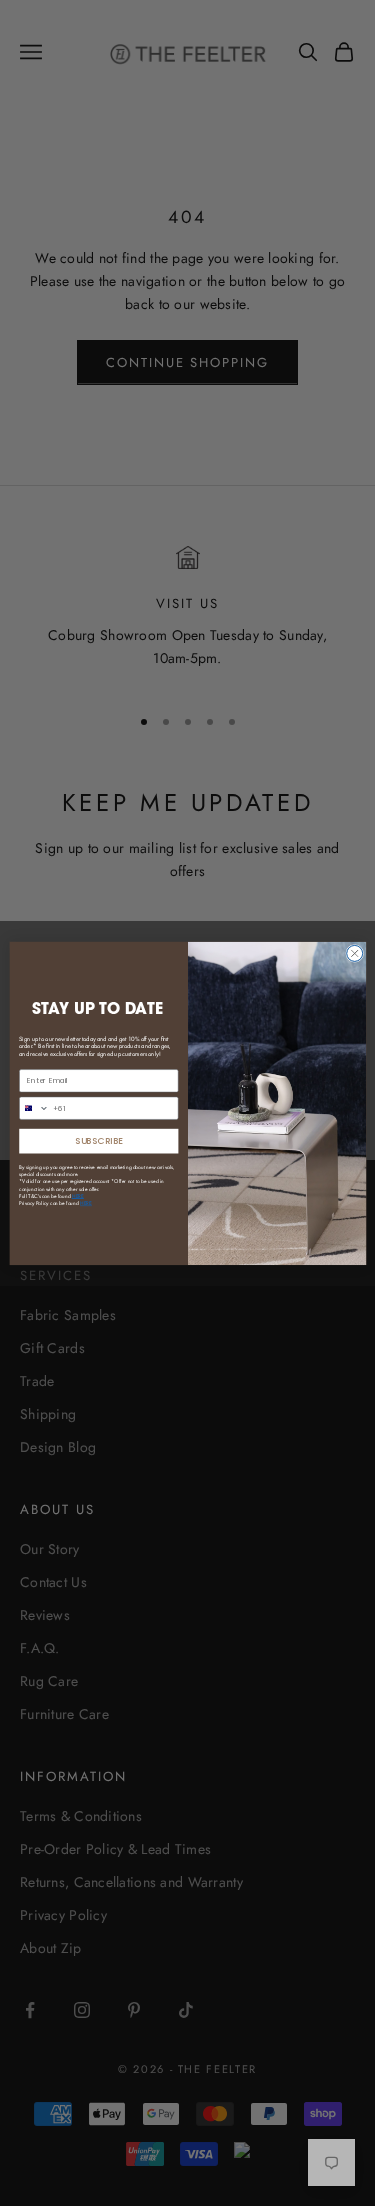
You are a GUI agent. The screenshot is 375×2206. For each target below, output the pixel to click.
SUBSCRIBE (99, 1140)
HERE (86, 1203)
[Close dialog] (354, 953)
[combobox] (33, 1108)
